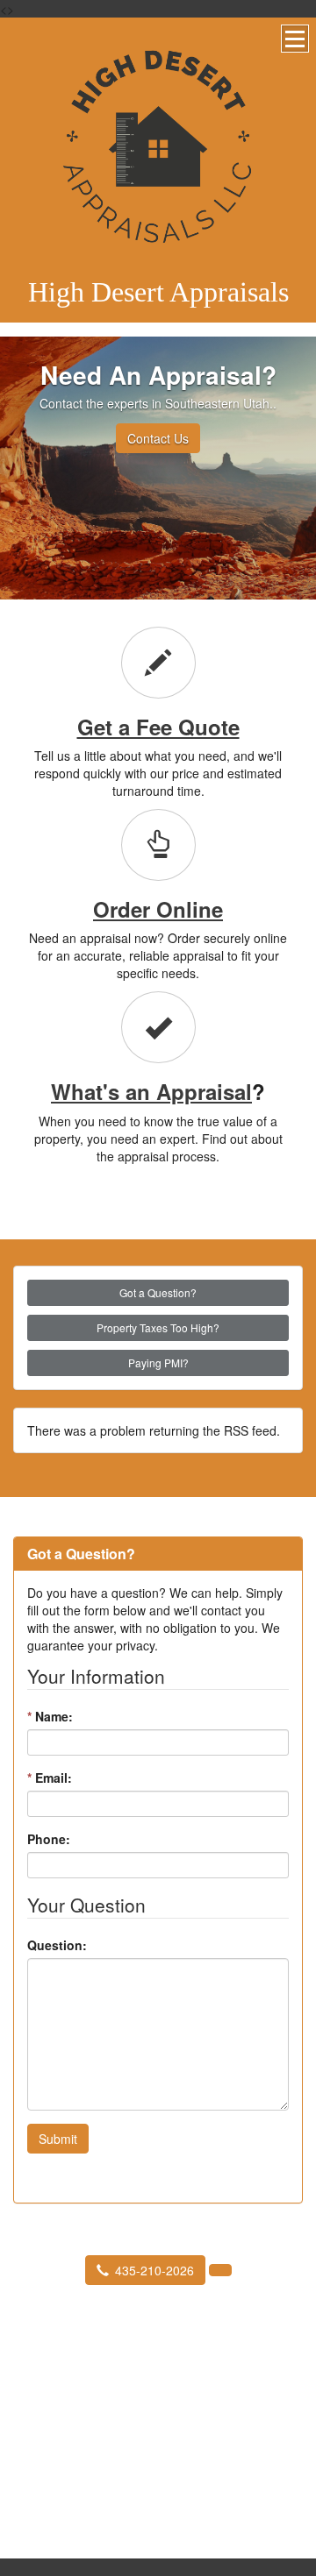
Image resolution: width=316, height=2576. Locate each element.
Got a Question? (158, 1292)
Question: (57, 1945)
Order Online (158, 909)
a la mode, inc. (135, 2472)
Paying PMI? (158, 1363)
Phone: (49, 1839)
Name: (50, 1716)
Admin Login (200, 2472)
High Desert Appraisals (158, 292)
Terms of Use (262, 2472)
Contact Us (158, 438)
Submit (58, 2139)
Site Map (158, 2485)
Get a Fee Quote (158, 727)
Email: (50, 1778)
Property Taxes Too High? (158, 1327)
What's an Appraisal (151, 1091)
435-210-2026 (154, 2270)
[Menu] (295, 39)
